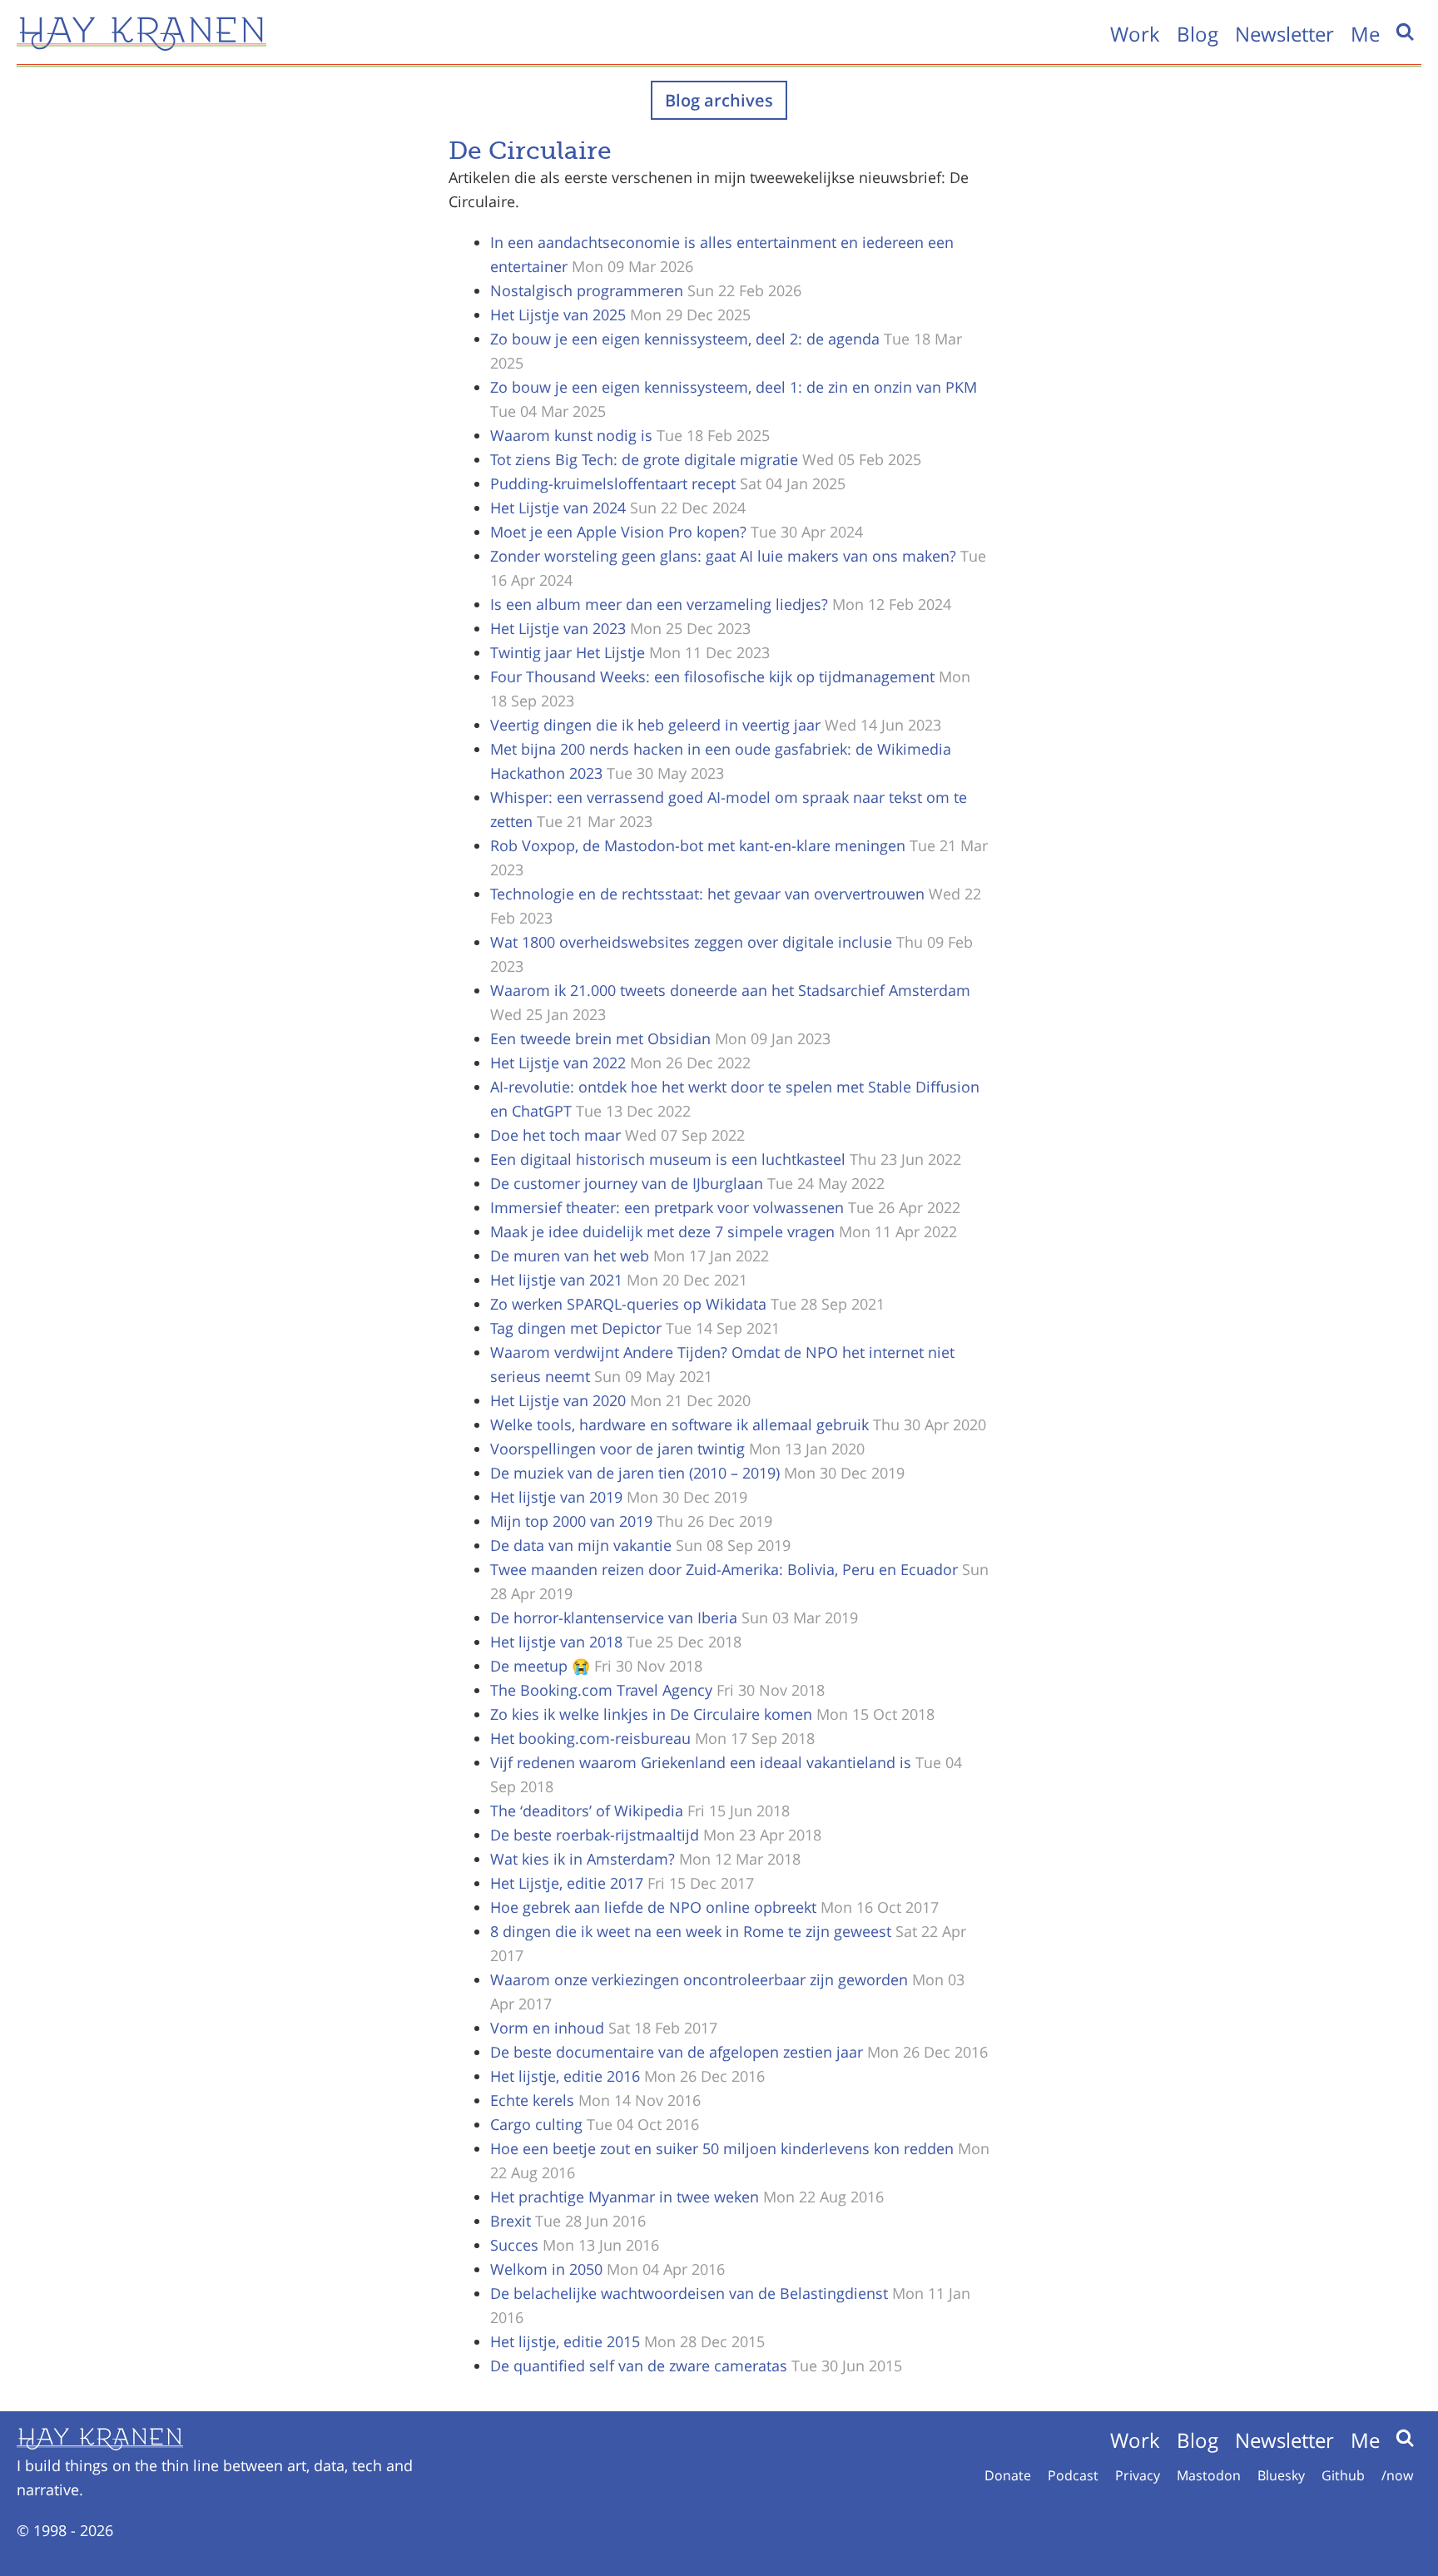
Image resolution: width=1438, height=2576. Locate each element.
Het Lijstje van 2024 (558, 508)
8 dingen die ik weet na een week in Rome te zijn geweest (691, 1931)
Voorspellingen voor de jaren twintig (617, 1449)
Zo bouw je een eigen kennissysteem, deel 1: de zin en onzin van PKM (734, 387)
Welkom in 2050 (546, 2269)
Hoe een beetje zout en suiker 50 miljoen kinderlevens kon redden (722, 2148)
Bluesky (1281, 2475)
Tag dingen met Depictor (576, 1328)
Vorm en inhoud (547, 2028)
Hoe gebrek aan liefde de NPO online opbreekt (653, 1907)
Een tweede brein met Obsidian (600, 1038)
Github (1343, 2475)
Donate (1008, 2475)
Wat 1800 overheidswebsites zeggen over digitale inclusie (691, 942)
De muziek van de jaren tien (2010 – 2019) (635, 1473)
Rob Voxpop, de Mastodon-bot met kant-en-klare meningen (698, 845)
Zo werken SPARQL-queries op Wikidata (628, 1304)
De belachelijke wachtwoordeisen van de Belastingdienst (689, 2293)
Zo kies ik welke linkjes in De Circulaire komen (651, 1714)
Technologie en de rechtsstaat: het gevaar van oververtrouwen (707, 894)
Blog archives (719, 100)
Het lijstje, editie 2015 (565, 2341)
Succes (514, 2245)
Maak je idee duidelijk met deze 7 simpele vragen (662, 1231)
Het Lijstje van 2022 (558, 1063)
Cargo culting (536, 2124)
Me (1365, 34)
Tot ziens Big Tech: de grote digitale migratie (644, 459)
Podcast (1073, 2475)
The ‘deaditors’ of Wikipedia (587, 1811)
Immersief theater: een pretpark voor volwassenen (667, 1207)
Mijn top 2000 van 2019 (571, 1521)
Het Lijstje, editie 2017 (567, 1883)
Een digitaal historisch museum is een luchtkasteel (668, 1159)
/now (1397, 2475)
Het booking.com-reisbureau (590, 1738)
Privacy (1138, 2475)
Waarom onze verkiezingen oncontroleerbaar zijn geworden (699, 1979)
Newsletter (1284, 34)
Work (1135, 34)
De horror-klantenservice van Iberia (614, 1617)
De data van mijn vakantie (581, 1545)
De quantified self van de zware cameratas (639, 2365)
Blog (1198, 34)
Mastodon (1209, 2475)
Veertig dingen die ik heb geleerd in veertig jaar (655, 725)
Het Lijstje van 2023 (558, 628)
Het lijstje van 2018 (556, 1642)
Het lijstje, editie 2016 (565, 2076)
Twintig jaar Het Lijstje (568, 652)
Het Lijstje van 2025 (558, 315)
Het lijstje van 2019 (556, 1497)
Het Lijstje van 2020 (558, 1400)
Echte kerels (532, 2100)
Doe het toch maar (555, 1135)
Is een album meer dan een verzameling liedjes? (659, 604)
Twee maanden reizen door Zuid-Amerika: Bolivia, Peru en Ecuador (724, 1569)
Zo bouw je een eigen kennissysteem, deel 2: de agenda (685, 339)
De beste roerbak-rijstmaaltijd (595, 1835)
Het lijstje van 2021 (556, 1280)
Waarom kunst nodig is (571, 435)
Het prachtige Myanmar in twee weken (625, 2197)
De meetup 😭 (540, 1666)
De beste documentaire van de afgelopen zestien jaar (677, 2052)
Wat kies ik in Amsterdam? (583, 1859)
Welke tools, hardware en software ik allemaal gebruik (679, 1424)
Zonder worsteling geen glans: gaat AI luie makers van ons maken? (723, 556)
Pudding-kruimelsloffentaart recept (613, 483)
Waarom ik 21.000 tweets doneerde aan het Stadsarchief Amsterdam (730, 990)
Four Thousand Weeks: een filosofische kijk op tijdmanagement (712, 676)
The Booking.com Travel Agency (601, 1690)
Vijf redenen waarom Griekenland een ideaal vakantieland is (701, 1762)
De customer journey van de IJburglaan (627, 1183)
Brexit (511, 2221)
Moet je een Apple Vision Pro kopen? (618, 532)
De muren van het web (570, 1256)
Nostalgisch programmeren (587, 290)
